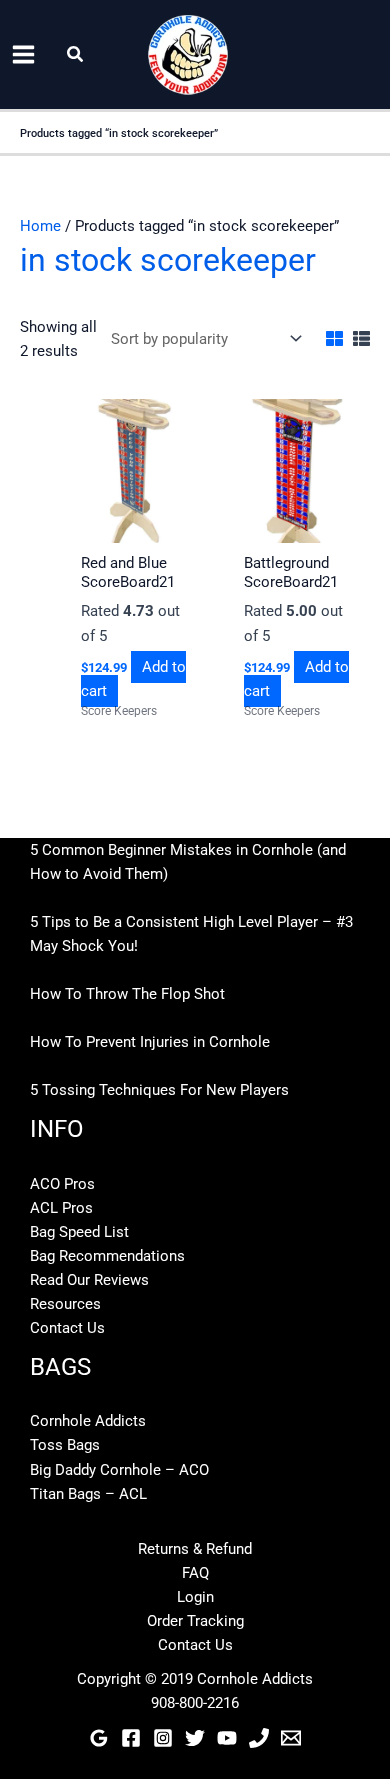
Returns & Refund (195, 1549)
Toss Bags (65, 1445)
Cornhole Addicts (88, 1421)
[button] (76, 54)
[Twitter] (195, 1738)
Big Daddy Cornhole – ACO (119, 1470)
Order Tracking (195, 1621)
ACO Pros (62, 1184)
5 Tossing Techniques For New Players (159, 1090)
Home (40, 226)
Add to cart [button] (133, 679)
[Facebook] (131, 1738)
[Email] (291, 1738)
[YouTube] (227, 1738)
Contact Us (67, 1328)
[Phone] (259, 1738)
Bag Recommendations (107, 1256)
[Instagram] (163, 1738)
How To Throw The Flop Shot (127, 994)
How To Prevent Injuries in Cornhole (150, 1042)
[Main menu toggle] (23, 54)
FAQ (195, 1573)
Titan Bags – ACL (88, 1494)
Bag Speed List (79, 1232)
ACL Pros (61, 1208)
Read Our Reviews (89, 1280)
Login (195, 1597)
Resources (65, 1304)
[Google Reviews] (99, 1738)
